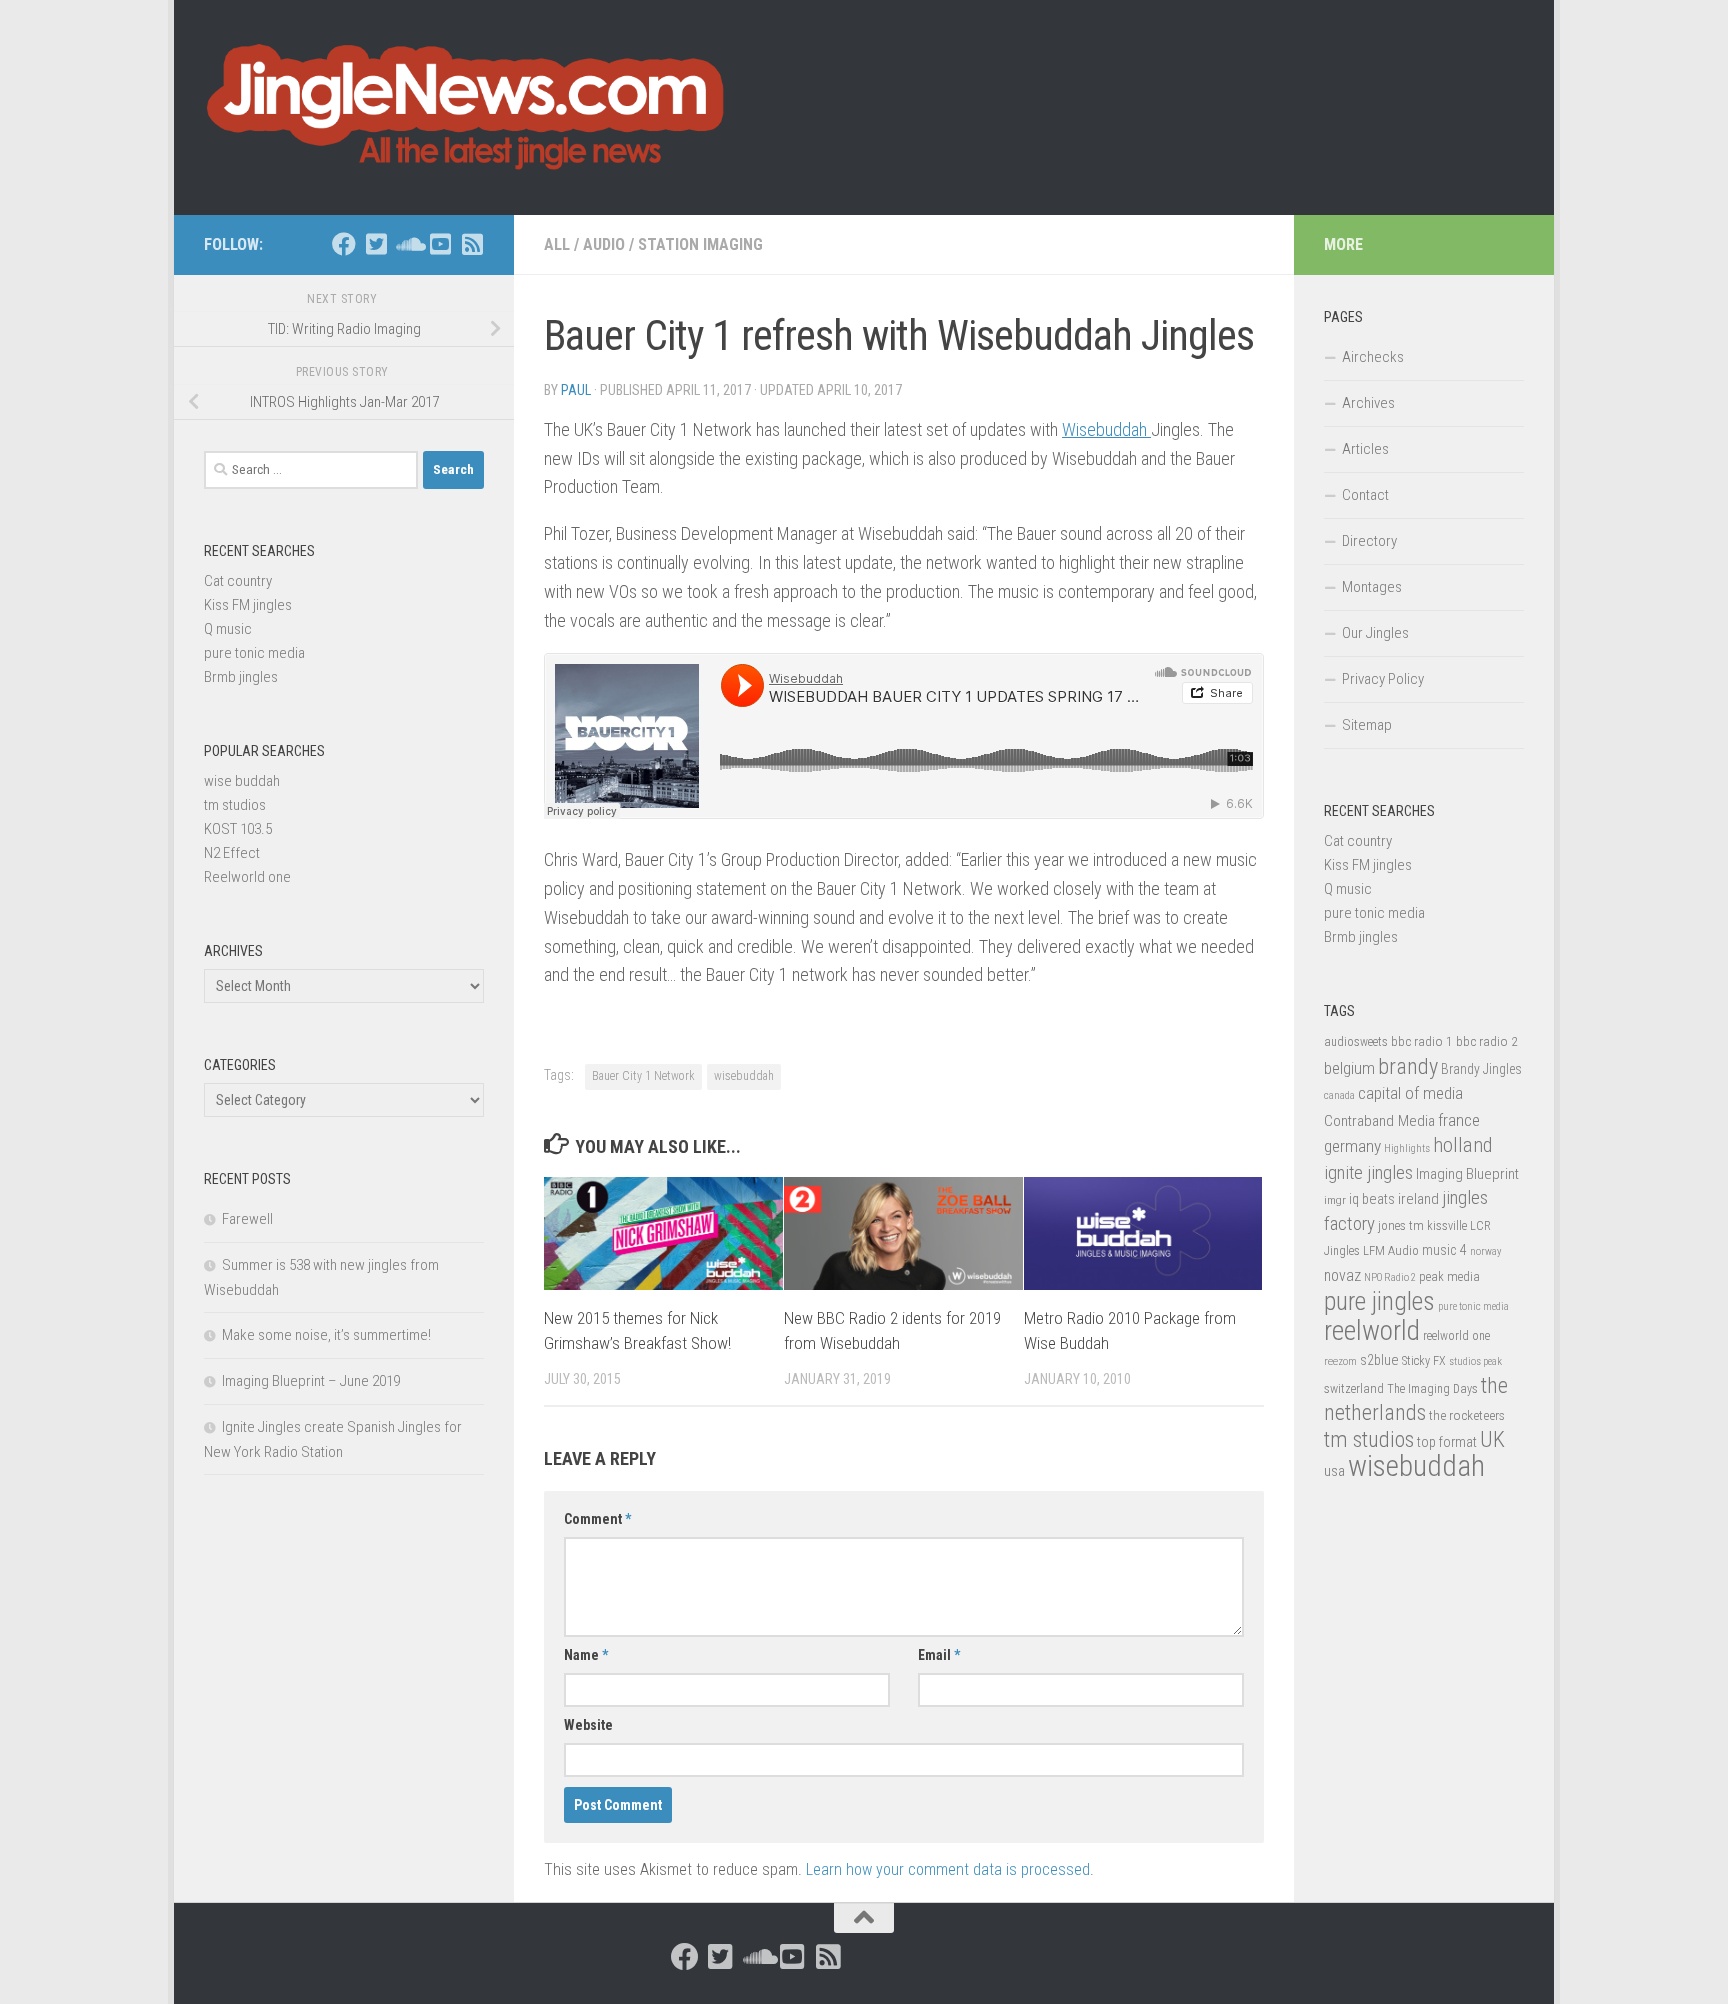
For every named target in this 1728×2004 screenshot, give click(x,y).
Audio (604, 244)
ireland (1418, 1199)
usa (1334, 1471)
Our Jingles (1375, 633)
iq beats (1372, 1199)
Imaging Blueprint (1467, 1174)
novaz (1342, 1275)
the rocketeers (1467, 1415)
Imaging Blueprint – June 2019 (311, 1381)
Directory (1369, 541)
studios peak (1475, 1361)
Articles (1365, 449)
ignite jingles (1368, 1173)
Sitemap (1367, 725)
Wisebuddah (1106, 429)
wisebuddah (744, 1076)
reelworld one (1456, 1336)
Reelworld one (247, 877)
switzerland (1354, 1388)
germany (1352, 1146)
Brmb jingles (241, 677)
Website (588, 1725)
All (557, 244)
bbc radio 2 (1487, 1041)
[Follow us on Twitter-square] (376, 244)
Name (586, 1655)
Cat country (238, 581)
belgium (1349, 1068)
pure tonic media (254, 653)
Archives (1368, 403)
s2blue (1379, 1360)
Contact (1365, 495)
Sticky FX (1424, 1361)
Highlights (1407, 1148)
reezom (1340, 1361)
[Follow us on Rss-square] (472, 244)
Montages (1372, 587)
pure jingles (1379, 1301)
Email (939, 1655)
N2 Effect (232, 853)
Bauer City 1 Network (643, 1076)
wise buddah (242, 781)
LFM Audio (1391, 1250)
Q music (228, 629)
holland (1462, 1145)
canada (1339, 1095)
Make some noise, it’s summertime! (326, 1335)
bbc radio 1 (1422, 1041)
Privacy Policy (1383, 679)
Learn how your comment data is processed (948, 1869)
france (1459, 1120)
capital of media (1410, 1093)
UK (1492, 1439)
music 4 (1444, 1250)
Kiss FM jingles (248, 605)
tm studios (235, 805)
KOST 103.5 (238, 829)
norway (1485, 1251)
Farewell (247, 1219)
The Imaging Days (1432, 1389)
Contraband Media (1379, 1121)
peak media (1449, 1276)
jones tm (1401, 1225)
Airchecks (1373, 357)
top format (1447, 1442)
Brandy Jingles (1481, 1069)
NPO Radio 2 (1390, 1277)
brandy (1408, 1066)
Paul (576, 390)
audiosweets (1356, 1042)
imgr (1335, 1200)
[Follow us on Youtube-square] (440, 244)
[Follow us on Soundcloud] (408, 244)
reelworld (1372, 1330)
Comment (597, 1519)
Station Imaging (700, 244)
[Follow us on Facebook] (344, 244)
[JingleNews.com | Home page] (466, 107)
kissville (1447, 1226)
